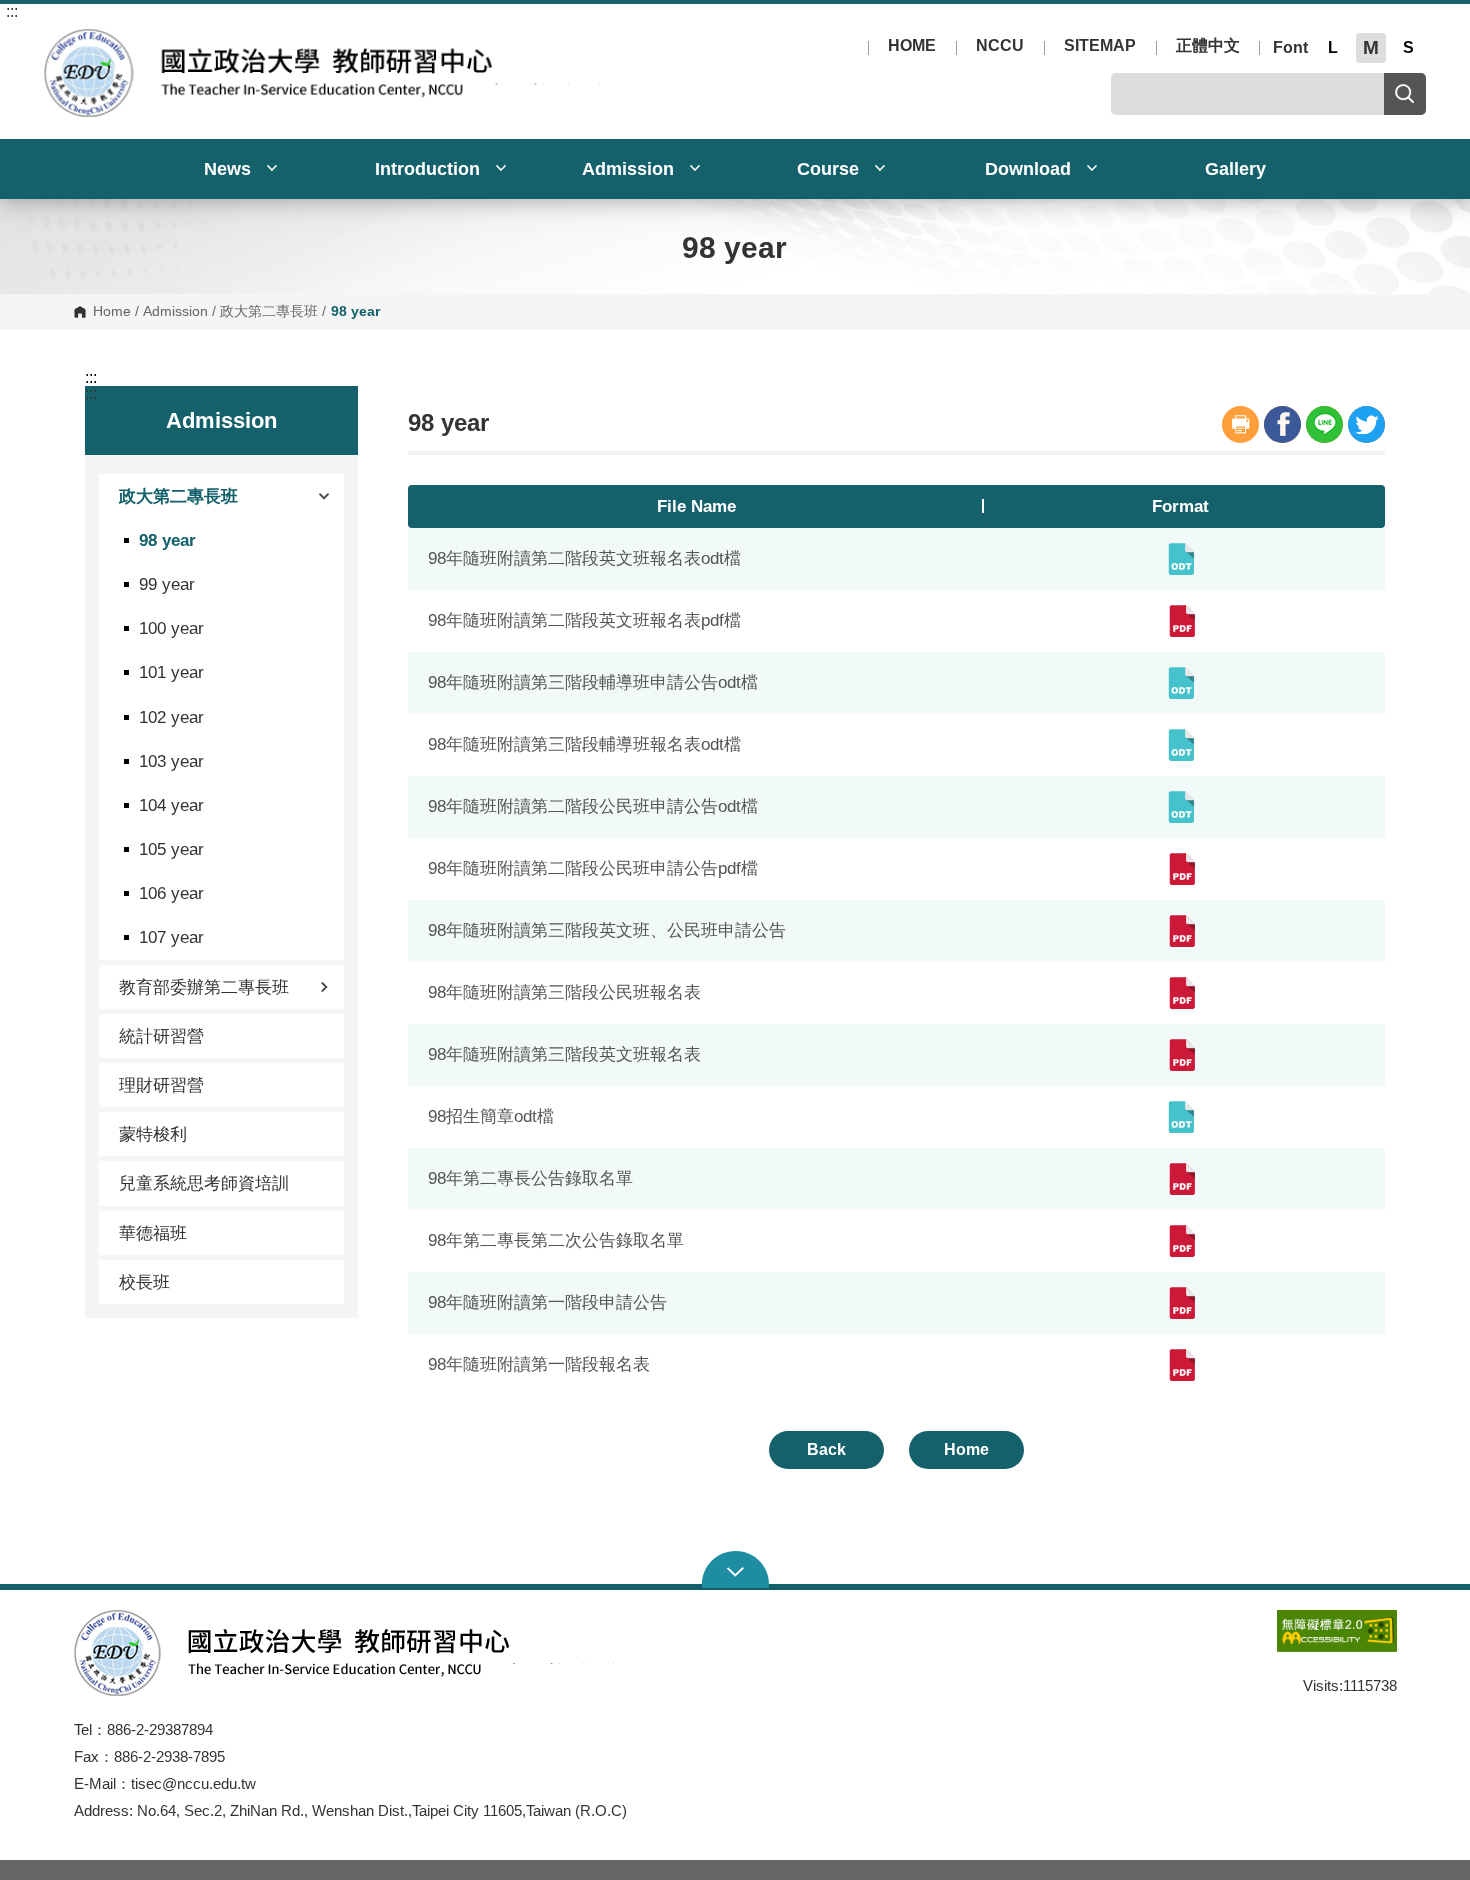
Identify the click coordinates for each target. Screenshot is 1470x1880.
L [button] (1333, 47)
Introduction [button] (430, 169)
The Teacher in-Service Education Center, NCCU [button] (58, 40)
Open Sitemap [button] (735, 1570)
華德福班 (153, 1233)
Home (112, 312)
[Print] (1240, 424)
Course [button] (830, 169)
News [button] (230, 169)
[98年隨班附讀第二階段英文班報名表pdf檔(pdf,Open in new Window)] (1181, 621)
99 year (167, 584)
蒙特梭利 (153, 1134)
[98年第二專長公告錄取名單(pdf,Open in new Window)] (1181, 1179)
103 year (171, 761)
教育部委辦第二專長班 (204, 987)
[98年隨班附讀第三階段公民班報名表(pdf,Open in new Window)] (1181, 993)
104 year (171, 805)
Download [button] (1030, 169)
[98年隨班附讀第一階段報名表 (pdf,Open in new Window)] (1181, 1365)
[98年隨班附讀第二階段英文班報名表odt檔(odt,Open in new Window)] (1181, 559)
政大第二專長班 (269, 312)
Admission (175, 312)
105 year (171, 849)
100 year (171, 628)
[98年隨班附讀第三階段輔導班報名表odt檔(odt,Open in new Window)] (1181, 745)
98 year (167, 540)
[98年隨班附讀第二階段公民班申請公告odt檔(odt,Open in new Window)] (1181, 807)
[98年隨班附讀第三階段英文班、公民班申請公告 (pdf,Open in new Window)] (1181, 931)
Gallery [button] (1235, 169)
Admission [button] (630, 169)
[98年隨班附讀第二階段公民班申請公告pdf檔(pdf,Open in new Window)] (1181, 869)
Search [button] (1405, 94)
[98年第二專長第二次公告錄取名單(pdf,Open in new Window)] (1181, 1241)
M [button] (1371, 47)
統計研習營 (161, 1036)
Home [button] (966, 1449)
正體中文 (1208, 46)
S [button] (1408, 47)
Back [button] (826, 1449)
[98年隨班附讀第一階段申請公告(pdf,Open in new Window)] (1181, 1303)
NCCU (1000, 46)
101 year (171, 672)
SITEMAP (1100, 46)
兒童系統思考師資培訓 (204, 1183)
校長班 (144, 1282)
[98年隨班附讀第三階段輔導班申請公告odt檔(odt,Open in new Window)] (1181, 683)
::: (12, 12)
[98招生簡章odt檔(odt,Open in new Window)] (1181, 1117)
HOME (912, 46)
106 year (171, 893)
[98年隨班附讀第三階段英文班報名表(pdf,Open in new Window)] (1181, 1055)
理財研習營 (161, 1085)
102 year (171, 717)
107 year (171, 937)
